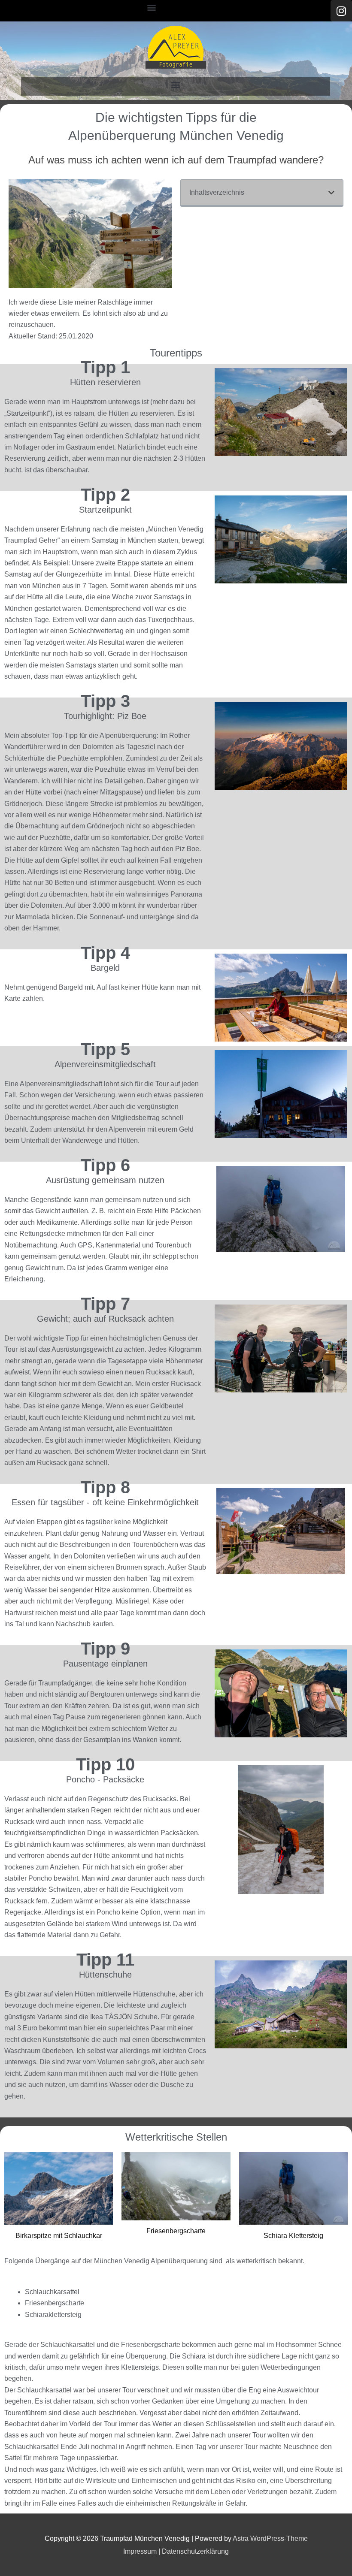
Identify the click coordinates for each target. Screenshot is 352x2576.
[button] (152, 7)
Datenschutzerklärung (195, 2551)
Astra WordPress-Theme (270, 2538)
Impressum (140, 2551)
